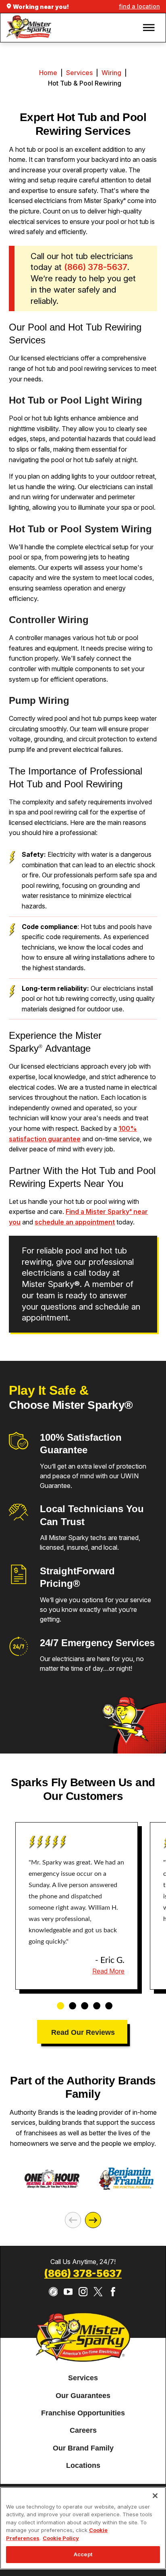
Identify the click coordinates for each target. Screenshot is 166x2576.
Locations (83, 2466)
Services (79, 73)
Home (48, 73)
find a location (139, 6)
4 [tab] (94, 2002)
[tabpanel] (77, 1906)
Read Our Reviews (83, 2032)
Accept (83, 2554)
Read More (108, 1971)
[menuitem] (83, 2378)
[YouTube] (68, 2292)
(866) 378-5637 (83, 2274)
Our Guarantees (83, 2396)
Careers (83, 2431)
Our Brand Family (83, 2448)
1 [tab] (58, 2002)
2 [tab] (70, 2002)
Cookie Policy (61, 2538)
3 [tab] (82, 2002)
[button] (149, 27)
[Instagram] (83, 2292)
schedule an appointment (75, 1222)
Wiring (111, 73)
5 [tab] (106, 2002)
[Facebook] (113, 2292)
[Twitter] (98, 2292)
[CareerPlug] (53, 2292)
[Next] (93, 2220)
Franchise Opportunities (83, 2413)
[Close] (155, 2496)
